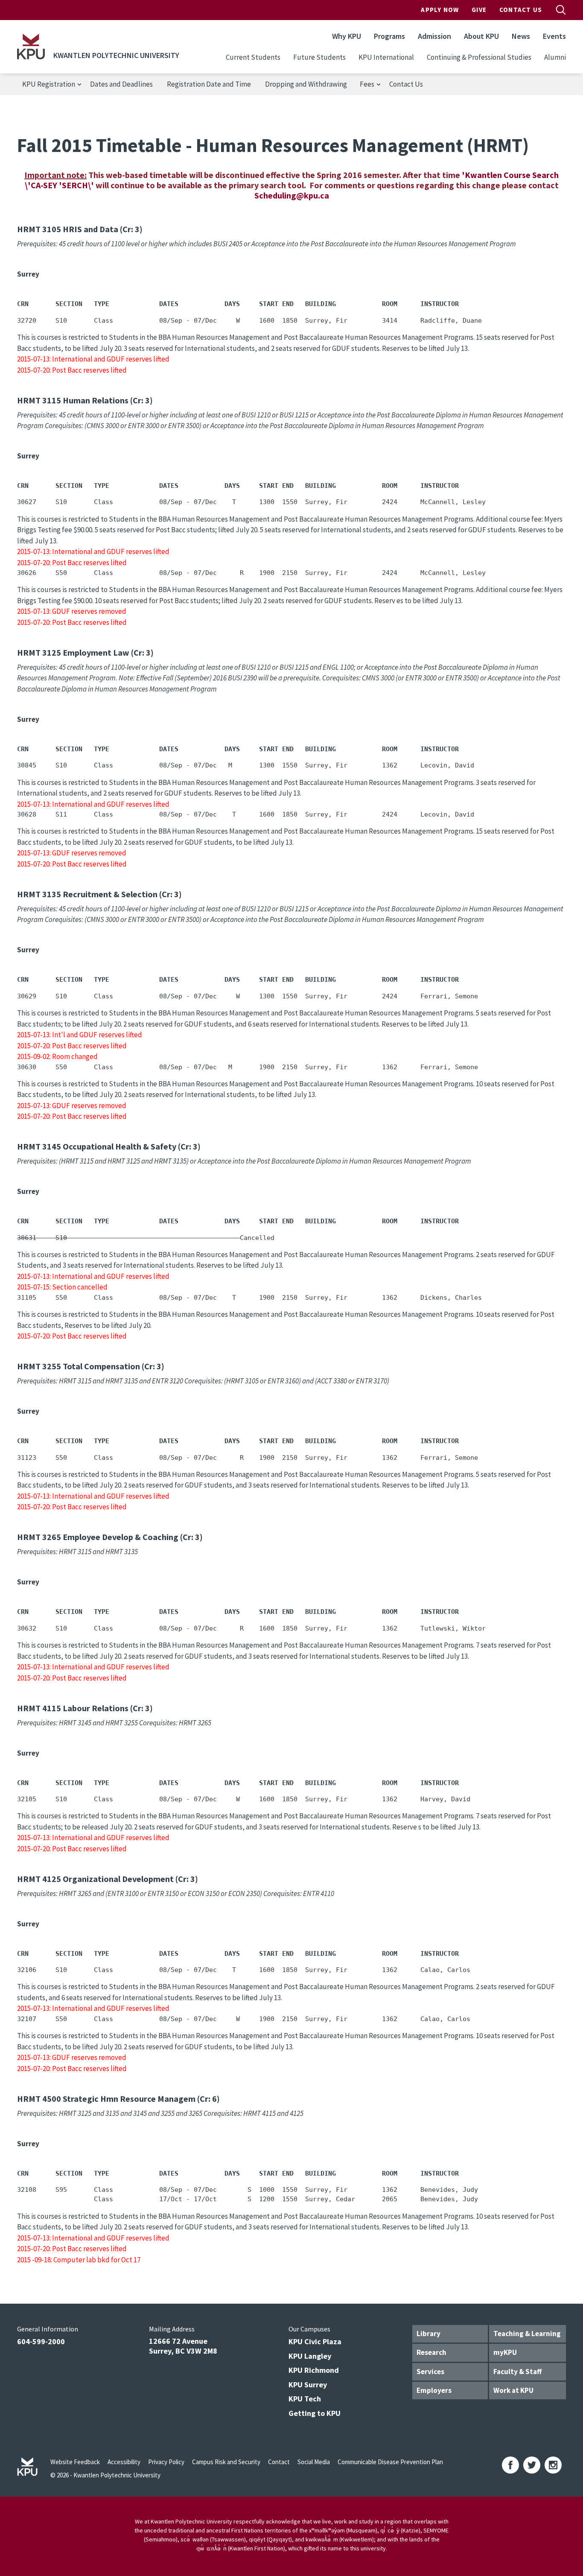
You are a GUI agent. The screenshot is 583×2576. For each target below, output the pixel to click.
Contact (279, 2462)
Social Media (314, 2462)
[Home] (31, 47)
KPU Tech (305, 2399)
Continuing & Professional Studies (479, 57)
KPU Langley (310, 2356)
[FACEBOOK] (510, 2465)
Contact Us (521, 10)
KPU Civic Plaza (315, 2341)
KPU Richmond (314, 2370)
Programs (389, 36)
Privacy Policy (166, 2462)
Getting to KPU (315, 2413)
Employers (434, 2390)
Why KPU (347, 36)
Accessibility (124, 2462)
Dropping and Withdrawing (306, 84)
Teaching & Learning (527, 2334)
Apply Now (440, 10)
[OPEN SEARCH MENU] (561, 10)
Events (554, 36)
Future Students (319, 57)
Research (431, 2352)
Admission (434, 36)
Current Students (253, 57)
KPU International (386, 57)
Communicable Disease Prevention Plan (390, 2462)
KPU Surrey (308, 2385)
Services (430, 2372)
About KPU (481, 36)
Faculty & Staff (517, 2372)
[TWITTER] (532, 2465)
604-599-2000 (41, 2341)
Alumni (555, 57)
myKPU (505, 2352)
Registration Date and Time (209, 84)
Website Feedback (75, 2462)
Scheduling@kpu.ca (292, 195)
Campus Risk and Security (226, 2462)
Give (479, 10)
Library (429, 2334)
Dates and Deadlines (121, 84)
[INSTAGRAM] (553, 2465)
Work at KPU (513, 2390)
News (521, 36)
